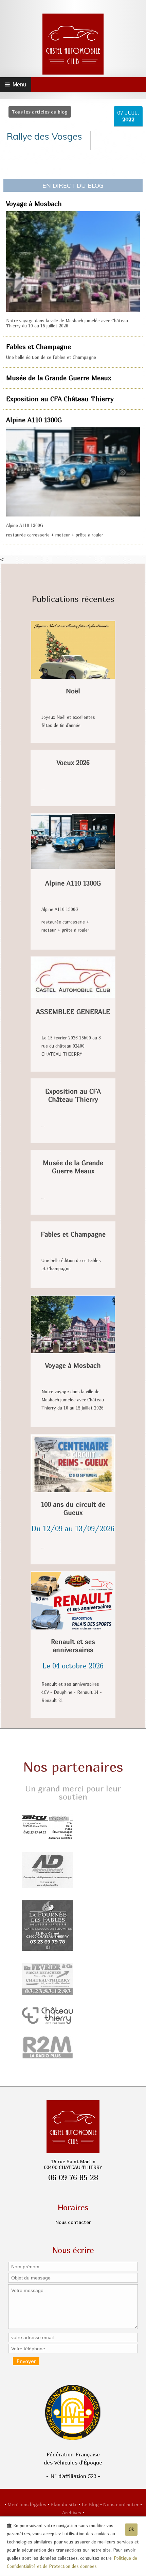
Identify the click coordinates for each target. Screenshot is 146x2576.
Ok (131, 2529)
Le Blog (91, 2504)
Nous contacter (122, 2504)
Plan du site (65, 2504)
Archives (72, 2512)
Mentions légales (28, 2504)
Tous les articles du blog (40, 112)
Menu (18, 85)
